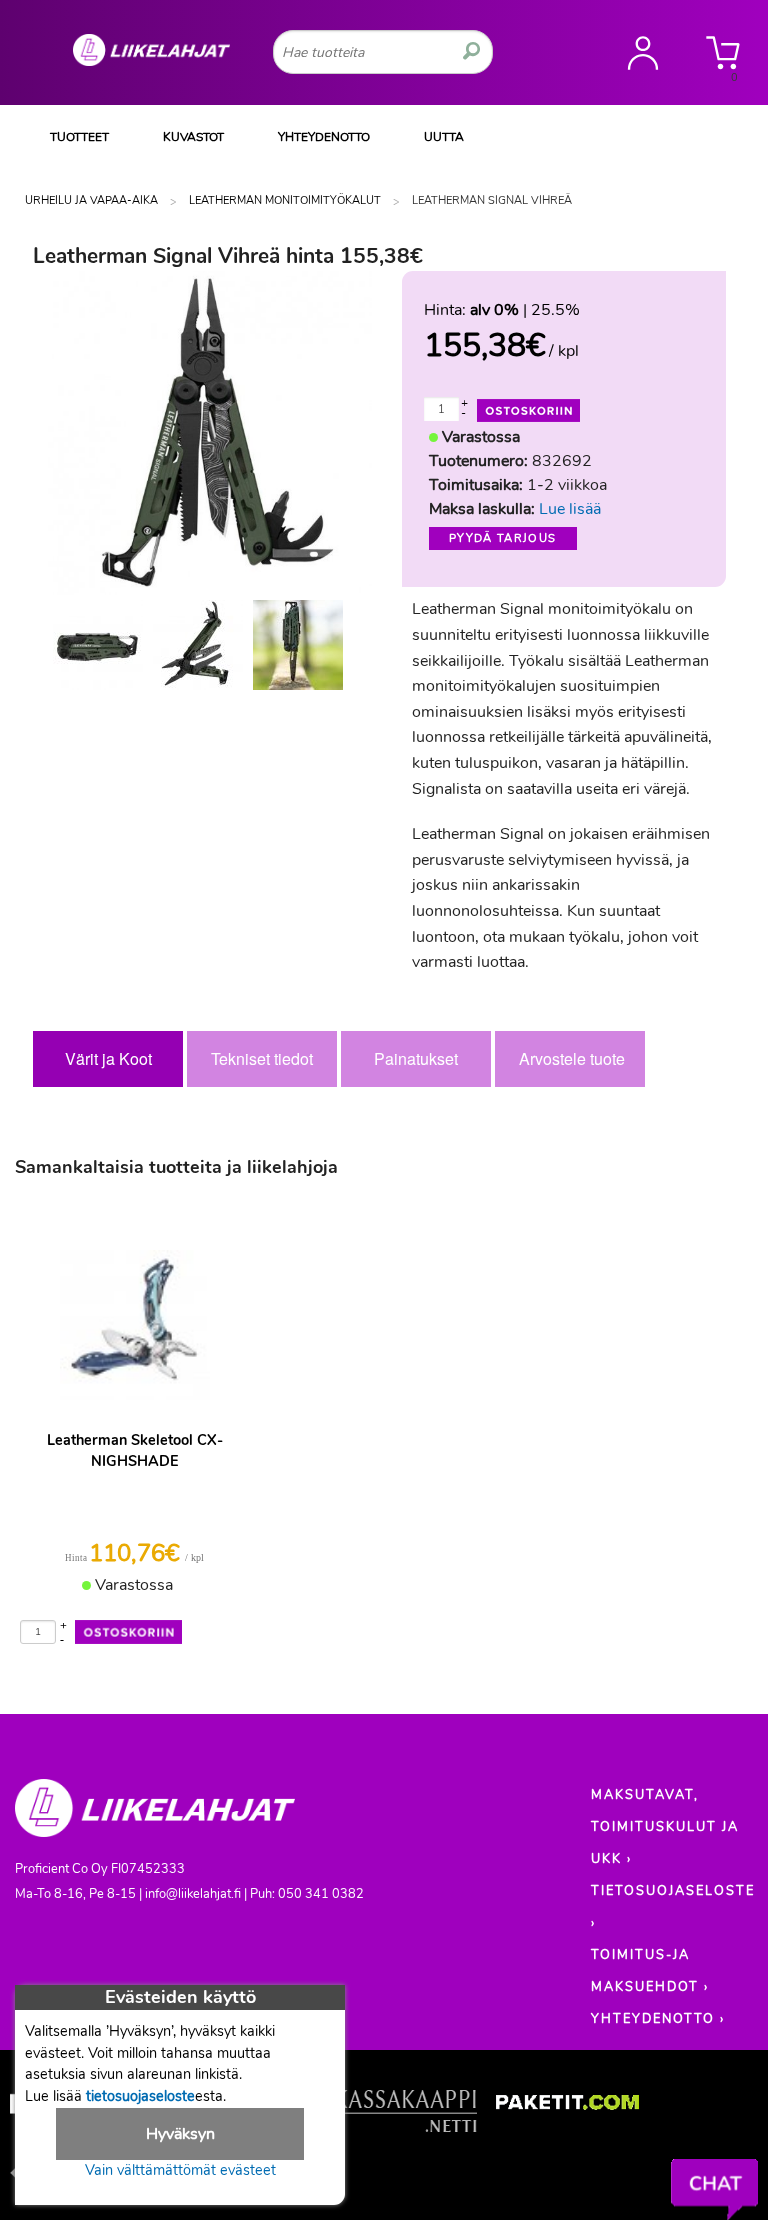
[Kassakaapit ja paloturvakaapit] (405, 2116)
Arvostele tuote (572, 1058)
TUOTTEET (79, 137)
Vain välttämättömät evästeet (180, 2170)
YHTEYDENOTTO (324, 137)
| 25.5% (525, 310)
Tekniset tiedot (262, 1058)
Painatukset (416, 1058)
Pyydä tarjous (503, 538)
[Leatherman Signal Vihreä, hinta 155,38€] (210, 432)
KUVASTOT (193, 137)
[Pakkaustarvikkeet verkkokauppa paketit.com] (567, 2106)
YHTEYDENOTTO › (658, 2019)
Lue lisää (570, 509)
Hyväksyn (180, 2134)
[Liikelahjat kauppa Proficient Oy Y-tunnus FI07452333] (155, 1817)
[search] (471, 52)
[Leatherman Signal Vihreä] (98, 645)
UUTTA (444, 137)
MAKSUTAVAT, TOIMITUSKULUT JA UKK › (665, 1827)
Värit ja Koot (108, 1058)
